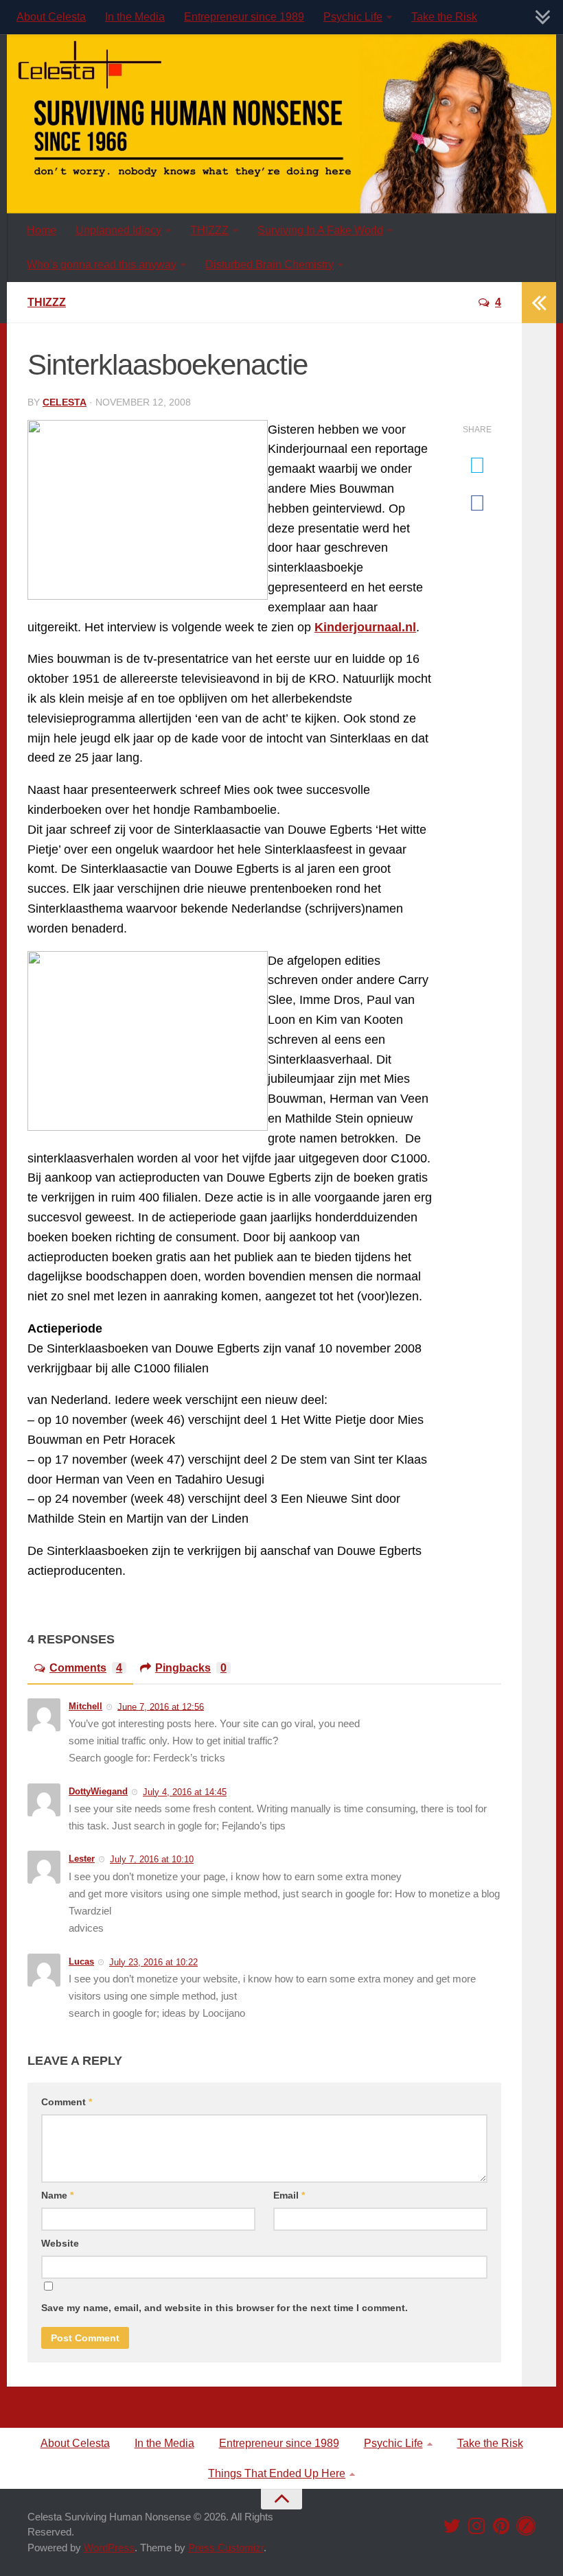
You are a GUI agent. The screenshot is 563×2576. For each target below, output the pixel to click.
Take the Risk (444, 17)
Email (289, 2195)
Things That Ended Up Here (277, 2473)
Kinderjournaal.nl (365, 627)
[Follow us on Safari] (526, 2526)
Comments (86, 1668)
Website (60, 2243)
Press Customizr (226, 2548)
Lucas (81, 1962)
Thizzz (47, 302)
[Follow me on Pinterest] (501, 2526)
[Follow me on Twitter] (452, 2526)
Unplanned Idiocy (118, 230)
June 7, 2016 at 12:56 (161, 1706)
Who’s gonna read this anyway (102, 265)
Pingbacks (191, 1668)
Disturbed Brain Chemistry (269, 265)
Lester (82, 1859)
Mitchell (85, 1706)
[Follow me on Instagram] (476, 2526)
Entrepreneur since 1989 (244, 17)
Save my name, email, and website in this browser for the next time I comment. (225, 2308)
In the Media (135, 17)
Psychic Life (353, 17)
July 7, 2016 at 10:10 (152, 1859)
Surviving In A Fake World (320, 230)
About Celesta (51, 17)
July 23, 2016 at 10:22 (153, 1962)
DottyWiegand (98, 1791)
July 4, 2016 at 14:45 (185, 1792)
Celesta (65, 402)
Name (57, 2195)
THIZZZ (209, 230)
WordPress (109, 2548)
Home (42, 230)
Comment (67, 2102)
